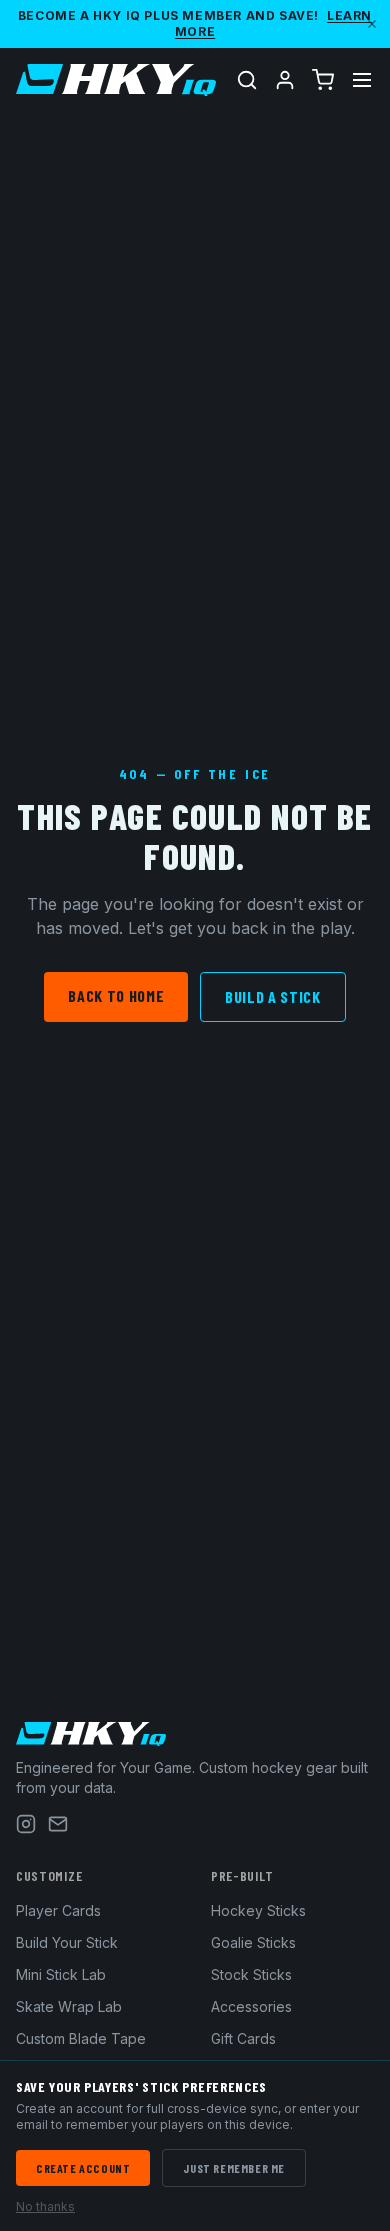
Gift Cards (243, 2038)
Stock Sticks (251, 1974)
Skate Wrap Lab (69, 2006)
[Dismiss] (372, 24)
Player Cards (58, 1910)
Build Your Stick (67, 1942)
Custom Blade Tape (81, 2038)
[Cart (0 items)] (323, 80)
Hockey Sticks (258, 1910)
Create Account (83, 2168)
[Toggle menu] (362, 80)
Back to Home (116, 995)
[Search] (247, 80)
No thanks (45, 2206)
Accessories (251, 2006)
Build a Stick (272, 996)
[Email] (58, 1824)
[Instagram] (26, 1824)
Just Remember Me (234, 2168)
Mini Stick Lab (61, 1974)
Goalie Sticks (253, 1942)
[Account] (285, 80)
